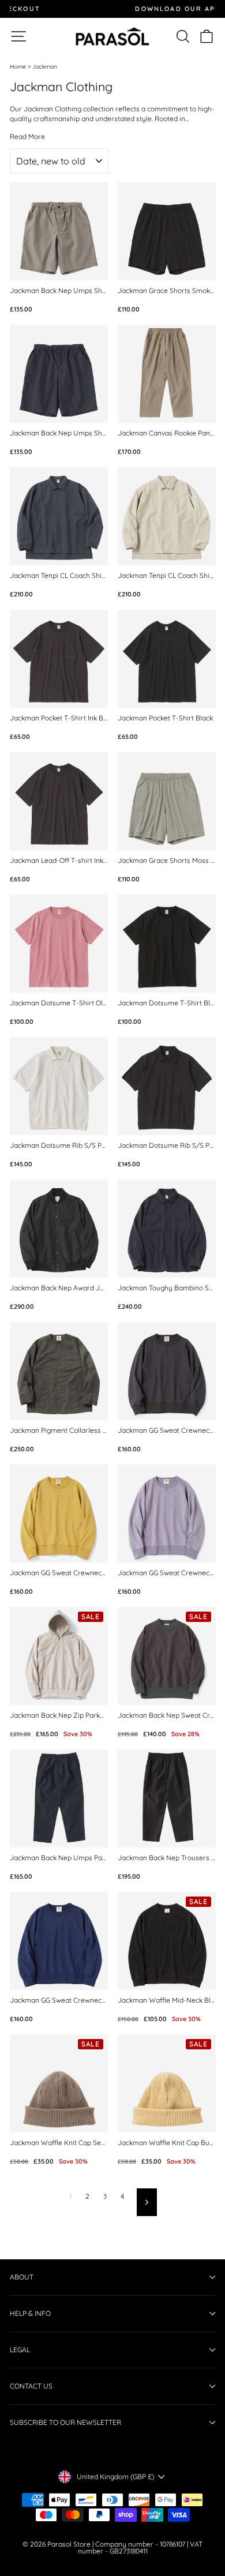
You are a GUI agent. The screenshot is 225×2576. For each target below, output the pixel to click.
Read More (27, 137)
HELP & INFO (30, 2313)
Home (18, 67)
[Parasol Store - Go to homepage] (112, 37)
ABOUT (22, 2277)
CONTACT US (31, 2386)
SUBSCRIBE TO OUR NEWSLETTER (65, 2422)
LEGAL (20, 2350)
